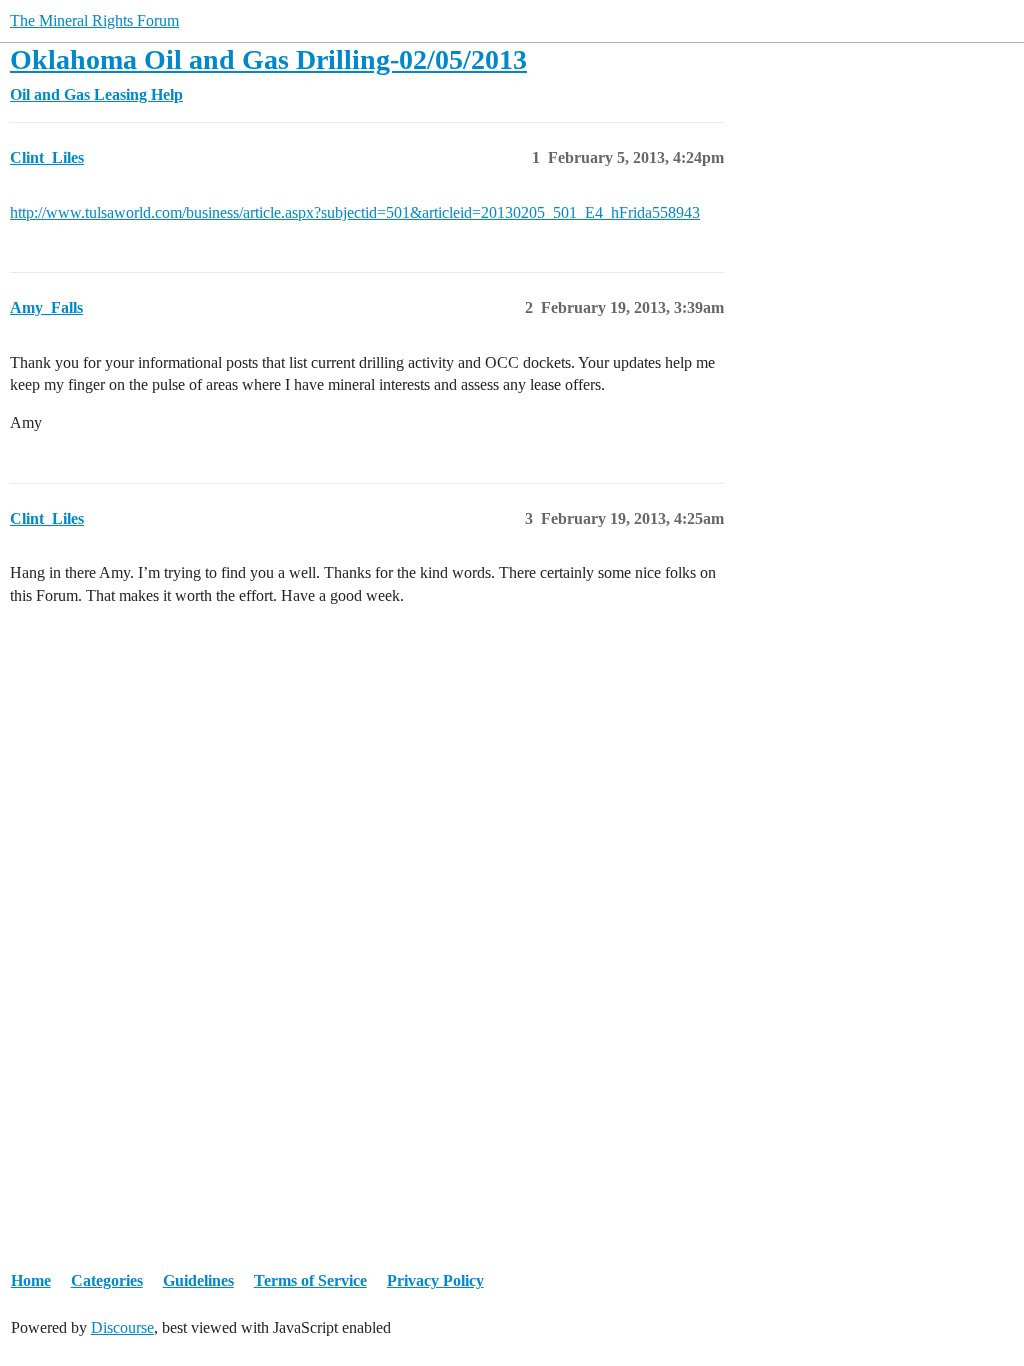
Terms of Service (310, 1280)
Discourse (122, 1327)
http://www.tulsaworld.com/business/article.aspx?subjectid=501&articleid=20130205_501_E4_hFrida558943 (355, 212)
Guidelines (198, 1280)
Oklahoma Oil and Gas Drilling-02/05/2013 (268, 59)
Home (31, 1280)
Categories (107, 1280)
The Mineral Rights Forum (94, 20)
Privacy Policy (435, 1280)
